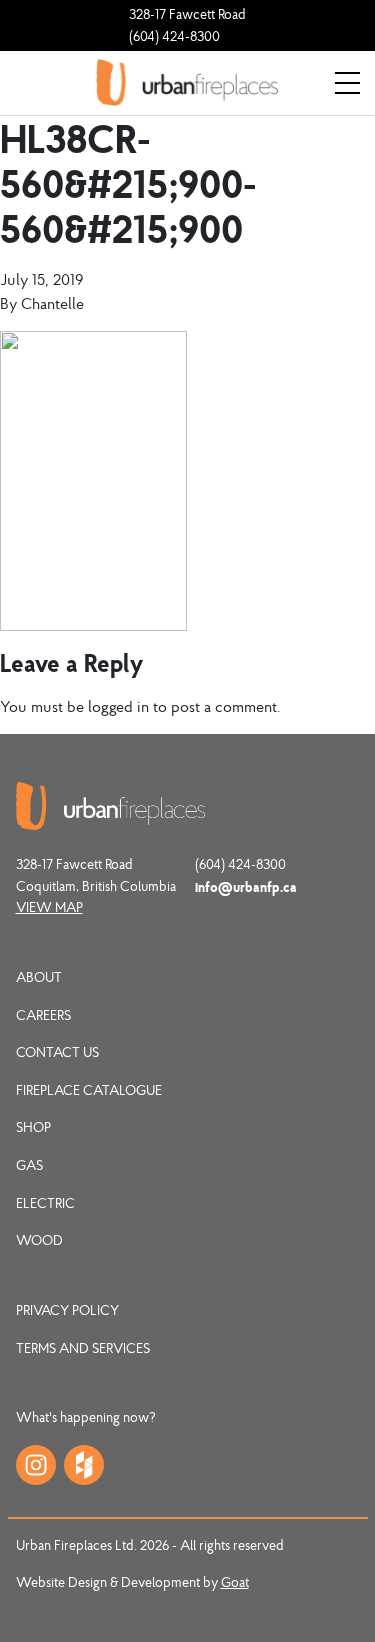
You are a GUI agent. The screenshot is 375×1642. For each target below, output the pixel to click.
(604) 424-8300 (174, 36)
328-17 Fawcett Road (187, 14)
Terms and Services (83, 1348)
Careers (43, 1015)
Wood (39, 1240)
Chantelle (52, 303)
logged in (118, 706)
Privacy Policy (67, 1310)
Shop (33, 1127)
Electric (45, 1203)
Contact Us (57, 1052)
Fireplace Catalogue (89, 1090)
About (39, 977)
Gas (29, 1165)
